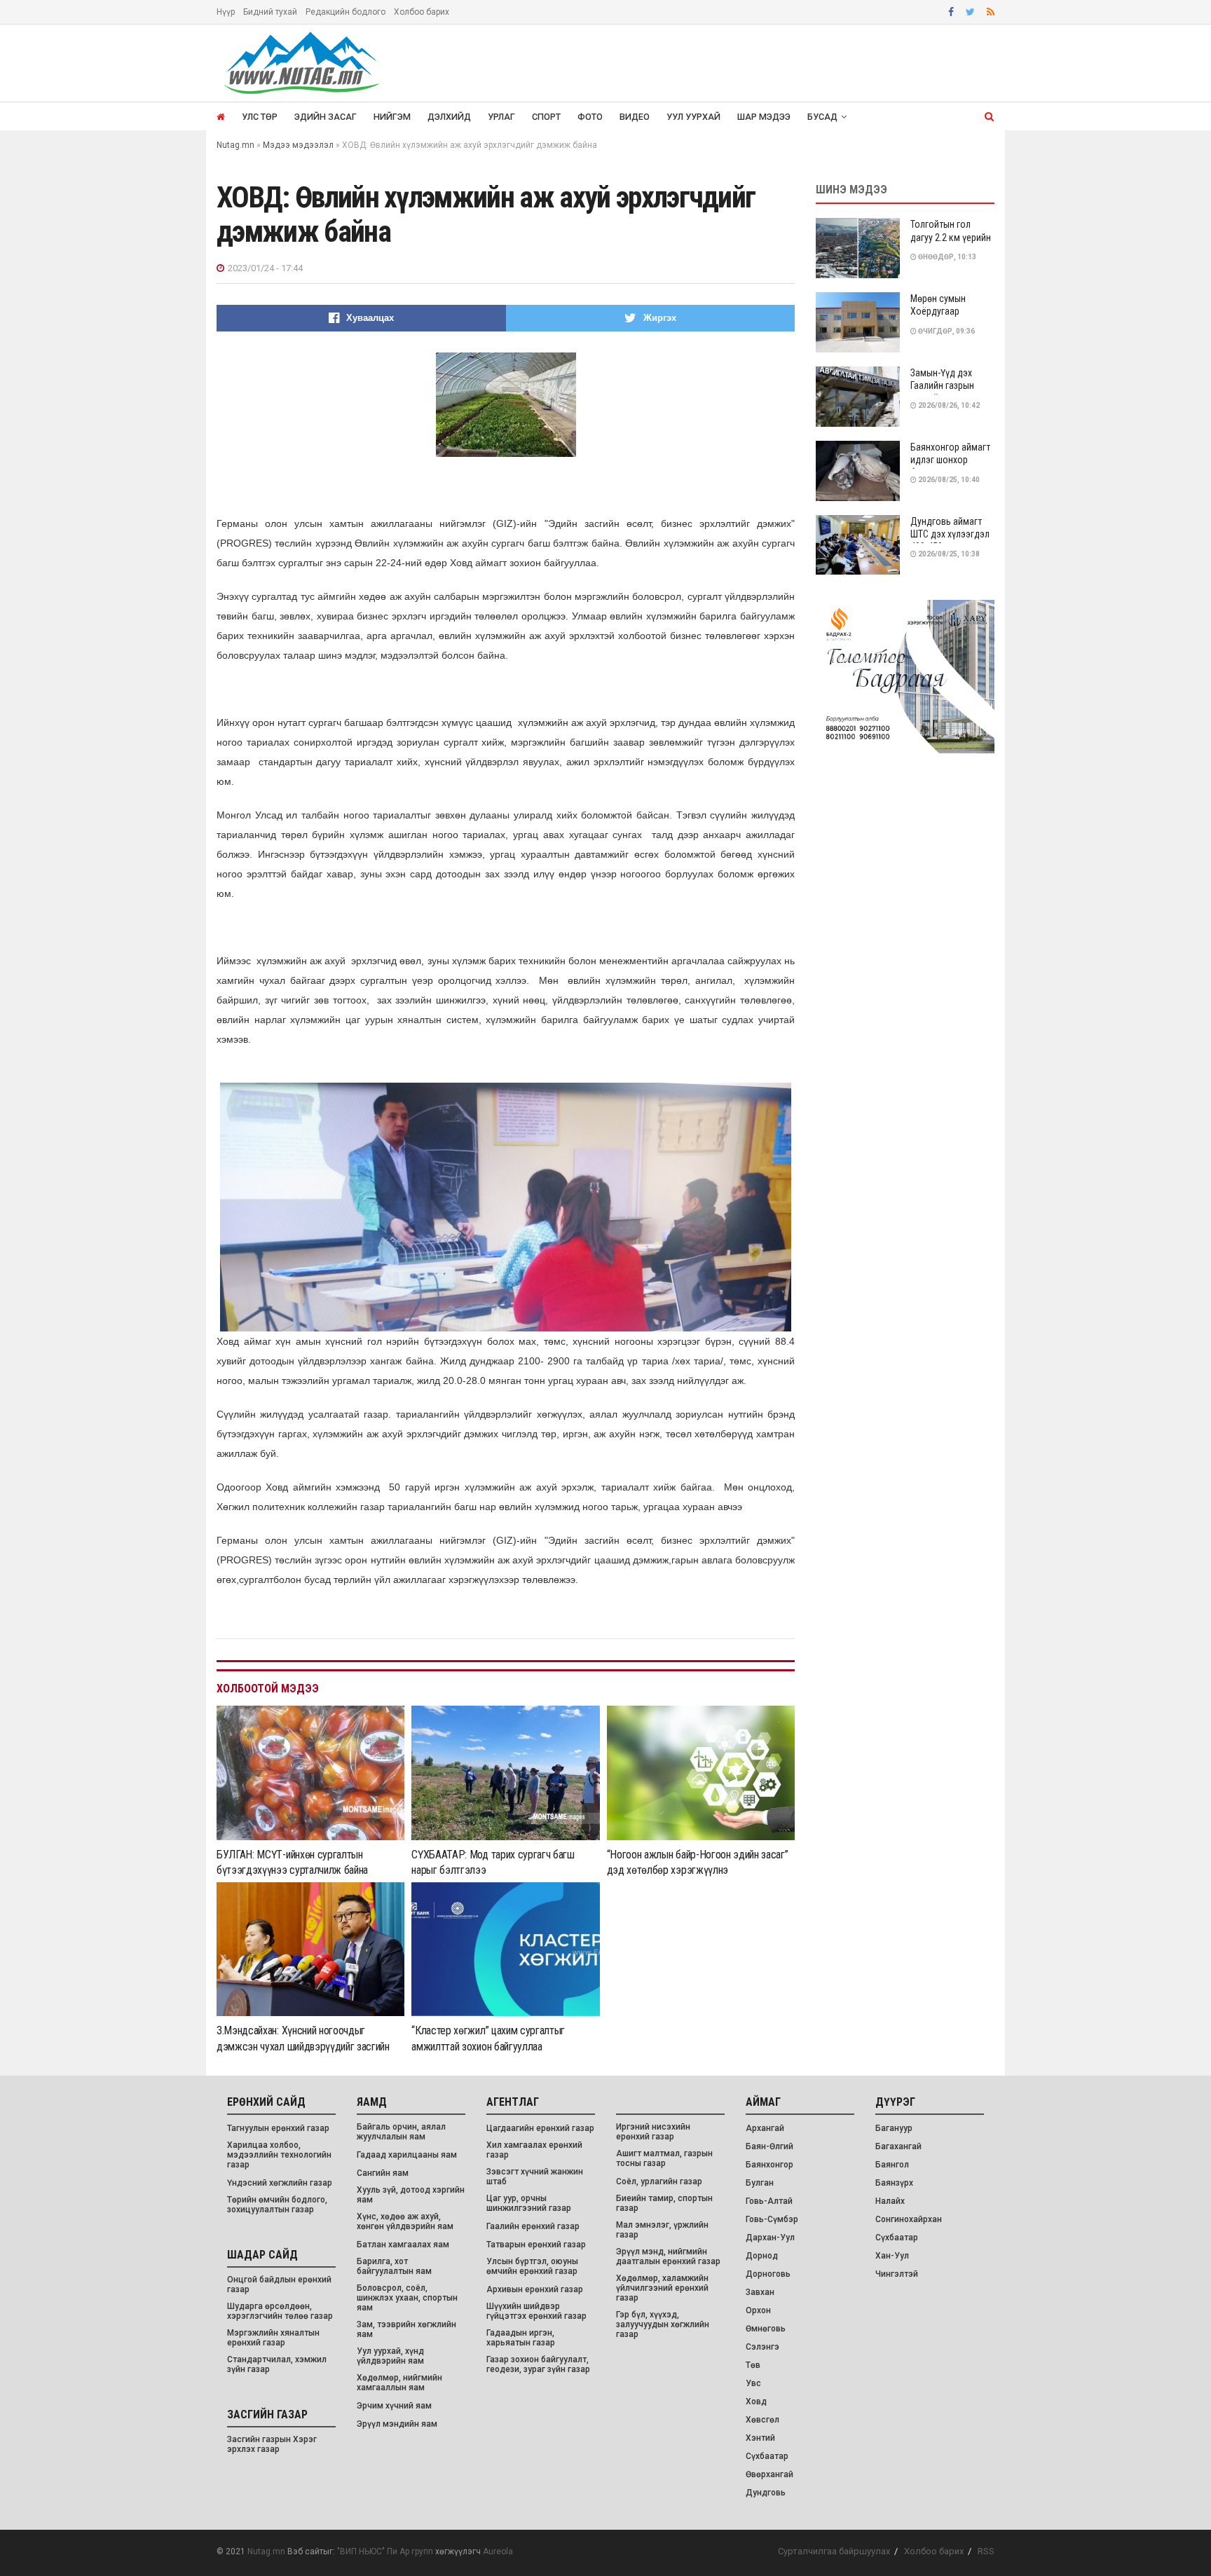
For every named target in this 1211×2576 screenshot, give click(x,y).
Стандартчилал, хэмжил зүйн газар (277, 2364)
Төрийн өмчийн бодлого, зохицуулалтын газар (277, 2205)
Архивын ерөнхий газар (535, 2289)
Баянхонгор (769, 2165)
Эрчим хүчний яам (394, 2406)
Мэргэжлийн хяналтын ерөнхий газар (273, 2338)
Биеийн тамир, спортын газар (664, 2203)
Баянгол (892, 2165)
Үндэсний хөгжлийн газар (280, 2183)
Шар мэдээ (764, 117)
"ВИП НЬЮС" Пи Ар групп (385, 2551)
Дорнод (762, 2256)
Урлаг (501, 117)
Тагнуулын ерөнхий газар (278, 2128)
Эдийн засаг (326, 117)
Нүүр (226, 12)
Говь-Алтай (769, 2201)
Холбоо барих (422, 12)
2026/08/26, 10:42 (948, 405)
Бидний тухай (270, 12)
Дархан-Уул (770, 2238)
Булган (760, 2183)
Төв (753, 2365)
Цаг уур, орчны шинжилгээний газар (529, 2203)
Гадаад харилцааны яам (407, 2155)
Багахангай (898, 2146)
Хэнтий (760, 2438)
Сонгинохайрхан (909, 2219)
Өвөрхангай (769, 2474)
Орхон (758, 2310)
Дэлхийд (449, 117)
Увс (753, 2383)
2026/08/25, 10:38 (948, 554)
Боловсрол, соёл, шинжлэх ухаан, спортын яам (407, 2298)
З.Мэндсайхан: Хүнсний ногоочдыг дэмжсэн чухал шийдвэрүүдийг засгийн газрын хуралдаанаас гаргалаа (303, 2046)
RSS (986, 2551)
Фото (590, 117)
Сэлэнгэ (762, 2347)
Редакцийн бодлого (345, 12)
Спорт (546, 117)
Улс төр (260, 117)
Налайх (890, 2201)
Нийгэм (392, 117)
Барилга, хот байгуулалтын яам (394, 2266)
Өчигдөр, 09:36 (946, 331)
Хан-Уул (892, 2256)
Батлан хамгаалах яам (403, 2245)
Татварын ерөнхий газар (536, 2245)
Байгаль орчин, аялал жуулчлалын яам (401, 2132)
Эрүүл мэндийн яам (397, 2424)
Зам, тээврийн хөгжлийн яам (406, 2329)
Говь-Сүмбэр (772, 2219)
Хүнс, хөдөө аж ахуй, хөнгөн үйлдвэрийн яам (405, 2221)
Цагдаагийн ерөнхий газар (540, 2128)
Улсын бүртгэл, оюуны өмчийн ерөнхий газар (532, 2266)
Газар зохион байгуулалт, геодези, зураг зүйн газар (538, 2364)
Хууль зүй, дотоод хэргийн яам (411, 2195)
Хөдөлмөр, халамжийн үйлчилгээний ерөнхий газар (662, 2288)
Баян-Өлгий (769, 2146)
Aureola (498, 2551)
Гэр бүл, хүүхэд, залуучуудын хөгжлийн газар (663, 2324)
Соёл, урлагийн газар (659, 2181)
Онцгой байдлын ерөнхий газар (279, 2284)
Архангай (765, 2128)
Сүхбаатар (767, 2456)
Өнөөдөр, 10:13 (946, 257)
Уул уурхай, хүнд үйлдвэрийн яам (390, 2356)
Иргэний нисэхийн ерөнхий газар (653, 2132)
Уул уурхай (693, 117)
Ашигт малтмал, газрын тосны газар (664, 2158)
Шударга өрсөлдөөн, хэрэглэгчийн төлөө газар (280, 2311)
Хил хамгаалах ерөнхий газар (534, 2150)
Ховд (756, 2402)
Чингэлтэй (897, 2274)
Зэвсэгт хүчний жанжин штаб (535, 2177)
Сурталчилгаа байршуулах (834, 2551)
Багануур (894, 2128)
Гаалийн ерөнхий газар (533, 2226)
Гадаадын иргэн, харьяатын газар (521, 2338)
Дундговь (766, 2493)
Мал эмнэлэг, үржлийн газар (662, 2230)
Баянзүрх (894, 2183)
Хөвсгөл (762, 2420)
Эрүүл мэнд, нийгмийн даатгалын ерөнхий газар (668, 2256)
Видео (635, 117)
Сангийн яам (383, 2173)
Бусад (822, 117)
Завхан (760, 2292)
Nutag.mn (266, 2551)
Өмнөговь (766, 2329)
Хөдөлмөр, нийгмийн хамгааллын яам (399, 2383)
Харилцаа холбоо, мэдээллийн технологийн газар (279, 2155)
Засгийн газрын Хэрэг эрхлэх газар (272, 2444)
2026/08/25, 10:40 (948, 480)
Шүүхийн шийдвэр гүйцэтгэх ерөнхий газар (536, 2311)
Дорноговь (768, 2274)
